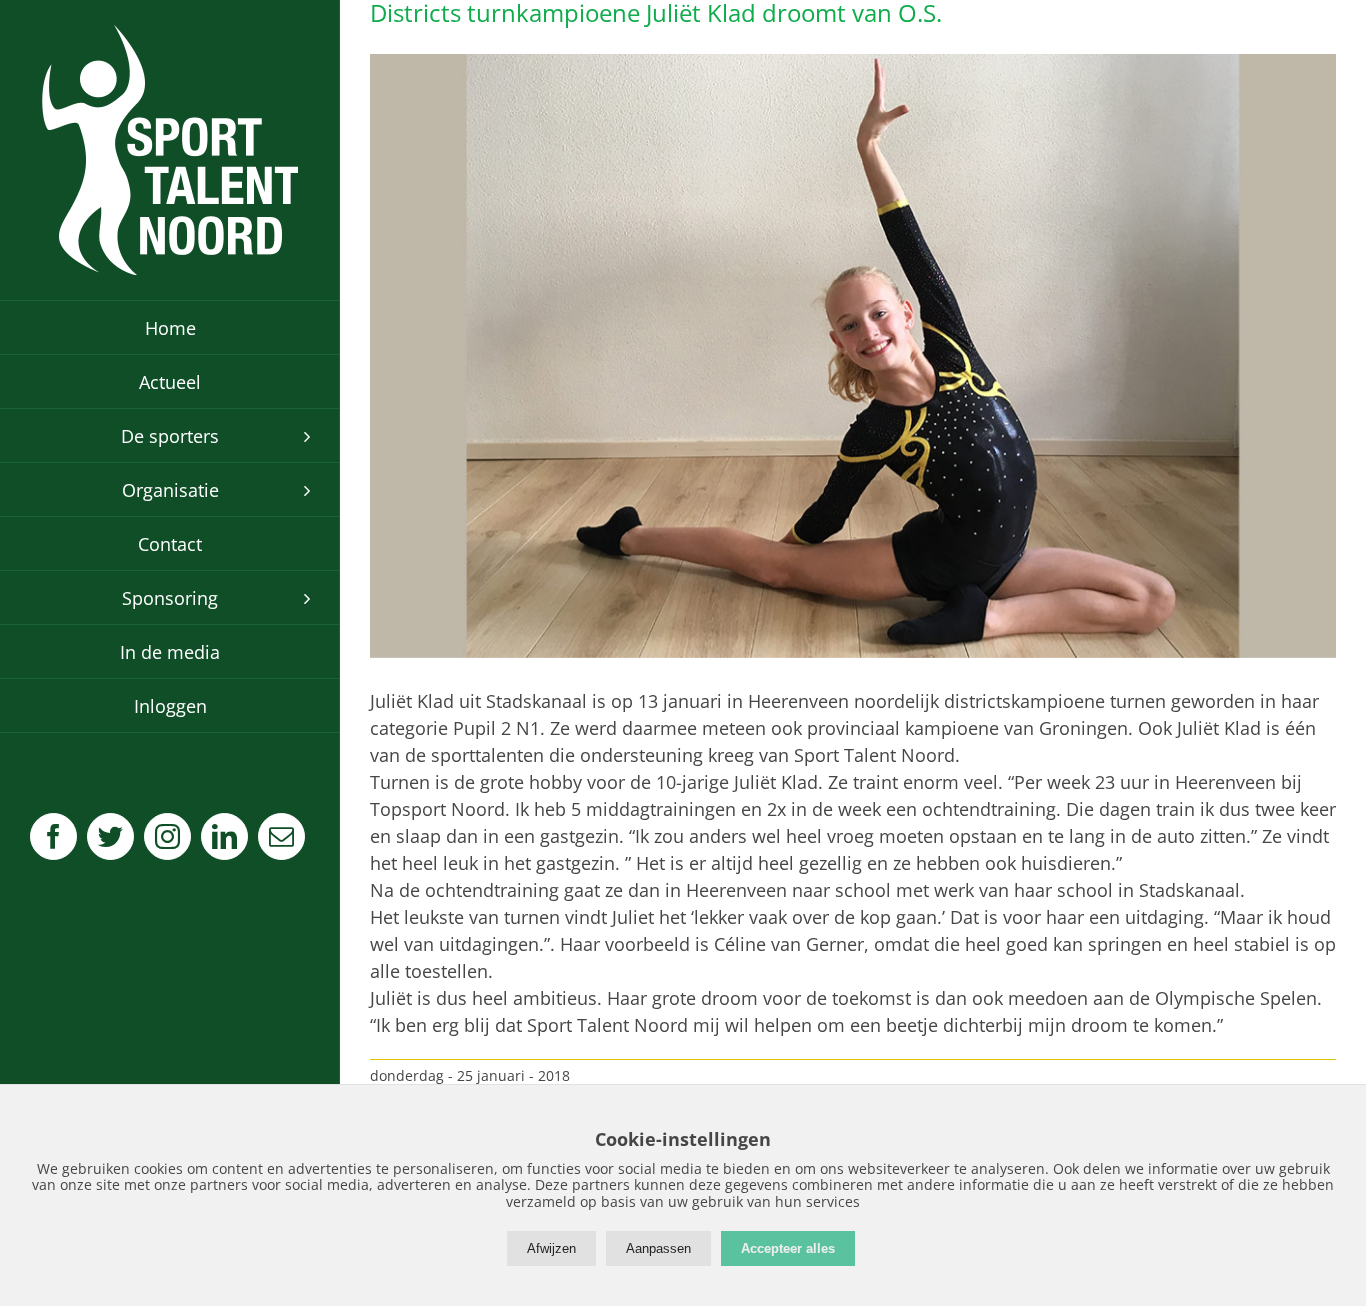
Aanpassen (658, 1248)
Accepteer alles (788, 1248)
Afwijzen (551, 1248)
